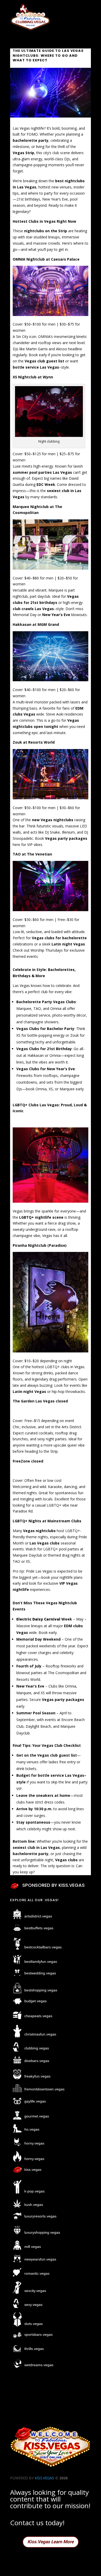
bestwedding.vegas (40, 1973)
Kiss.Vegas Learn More (51, 2542)
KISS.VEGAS (44, 2478)
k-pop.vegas (34, 2191)
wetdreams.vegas (39, 2365)
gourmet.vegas (37, 2116)
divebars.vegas (37, 2061)
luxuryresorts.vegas (40, 2216)
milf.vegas (33, 2247)
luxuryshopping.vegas (42, 2232)
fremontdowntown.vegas (44, 2089)
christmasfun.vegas (40, 2034)
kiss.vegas (33, 2170)
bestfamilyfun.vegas (41, 1962)
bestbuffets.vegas (39, 1928)
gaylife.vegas (35, 2101)
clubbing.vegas (37, 2048)
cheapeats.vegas (38, 2016)
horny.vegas (34, 2143)
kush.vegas (34, 2205)
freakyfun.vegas (37, 2076)
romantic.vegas (37, 2273)
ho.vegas (32, 2129)
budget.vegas (35, 2001)
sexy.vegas (33, 2305)
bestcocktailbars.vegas (43, 1947)
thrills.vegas (34, 2349)
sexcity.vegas (35, 2291)
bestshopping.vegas (41, 1990)
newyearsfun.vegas (40, 2259)
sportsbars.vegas (38, 2334)
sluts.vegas (34, 2324)
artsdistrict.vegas (38, 1916)
